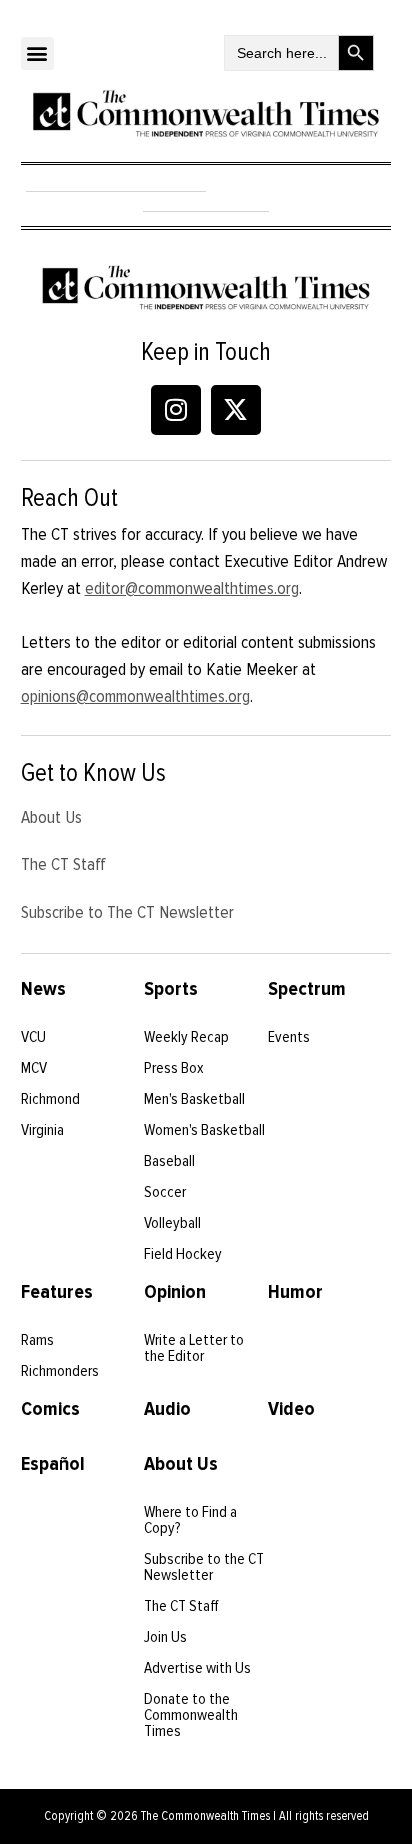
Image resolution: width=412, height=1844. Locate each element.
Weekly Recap (186, 1037)
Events (289, 1037)
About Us (51, 817)
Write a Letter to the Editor (194, 1348)
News (43, 989)
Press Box (174, 1068)
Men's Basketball (194, 1099)
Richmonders (60, 1371)
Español (53, 1464)
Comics (50, 1409)
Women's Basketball (204, 1130)
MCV (34, 1068)
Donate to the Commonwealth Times (191, 1715)
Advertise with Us (197, 1668)
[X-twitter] (236, 410)
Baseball (169, 1161)
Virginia (42, 1130)
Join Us (165, 1637)
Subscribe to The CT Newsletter (127, 912)
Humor (295, 1292)
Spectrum (307, 989)
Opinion (175, 1292)
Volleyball (172, 1223)
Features (57, 1292)
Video (291, 1409)
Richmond (50, 1099)
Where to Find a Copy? (190, 1520)
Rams (37, 1340)
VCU (33, 1037)
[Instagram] (176, 410)
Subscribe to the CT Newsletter (204, 1567)
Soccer (165, 1192)
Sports (171, 989)
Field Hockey (183, 1254)
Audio (167, 1409)
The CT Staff (63, 864)
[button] (37, 53)
